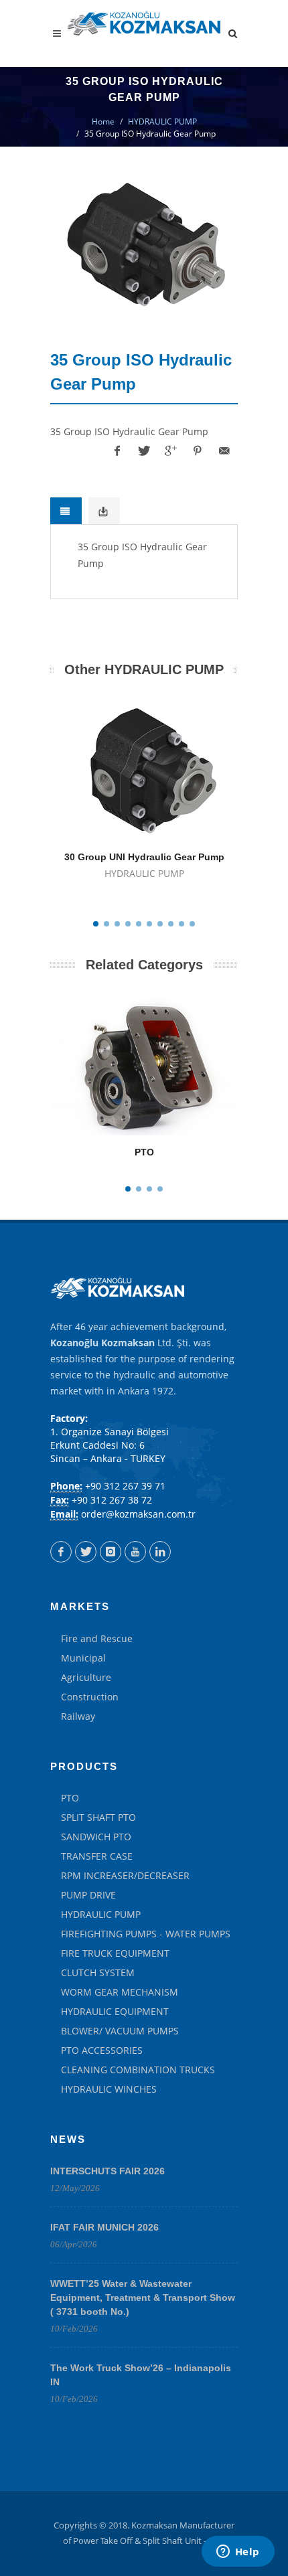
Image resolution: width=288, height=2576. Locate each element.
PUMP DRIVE (88, 1895)
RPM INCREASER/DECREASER (125, 1875)
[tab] (66, 511)
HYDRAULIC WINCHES (109, 2089)
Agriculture (86, 1677)
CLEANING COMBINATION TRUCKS (138, 2070)
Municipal (83, 1658)
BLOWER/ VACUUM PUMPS (120, 2031)
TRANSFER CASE (97, 1856)
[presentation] (66, 511)
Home (103, 122)
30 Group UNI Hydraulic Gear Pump (144, 857)
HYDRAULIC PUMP (162, 122)
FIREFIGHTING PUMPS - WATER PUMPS (146, 1934)
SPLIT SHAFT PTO (98, 1817)
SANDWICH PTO (96, 1837)
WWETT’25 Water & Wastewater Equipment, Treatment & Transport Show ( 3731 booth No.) (143, 2298)
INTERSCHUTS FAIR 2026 (107, 2171)
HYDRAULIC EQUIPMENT (115, 2011)
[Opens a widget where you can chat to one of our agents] (238, 2553)
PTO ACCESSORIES (102, 2050)
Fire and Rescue (97, 1638)
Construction (90, 1697)
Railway (78, 1716)
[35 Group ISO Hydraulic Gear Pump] (144, 244)
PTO (144, 1152)
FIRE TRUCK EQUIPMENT (115, 1953)
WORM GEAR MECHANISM (120, 1992)
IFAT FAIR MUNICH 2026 (104, 2227)
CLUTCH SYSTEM (98, 1973)
